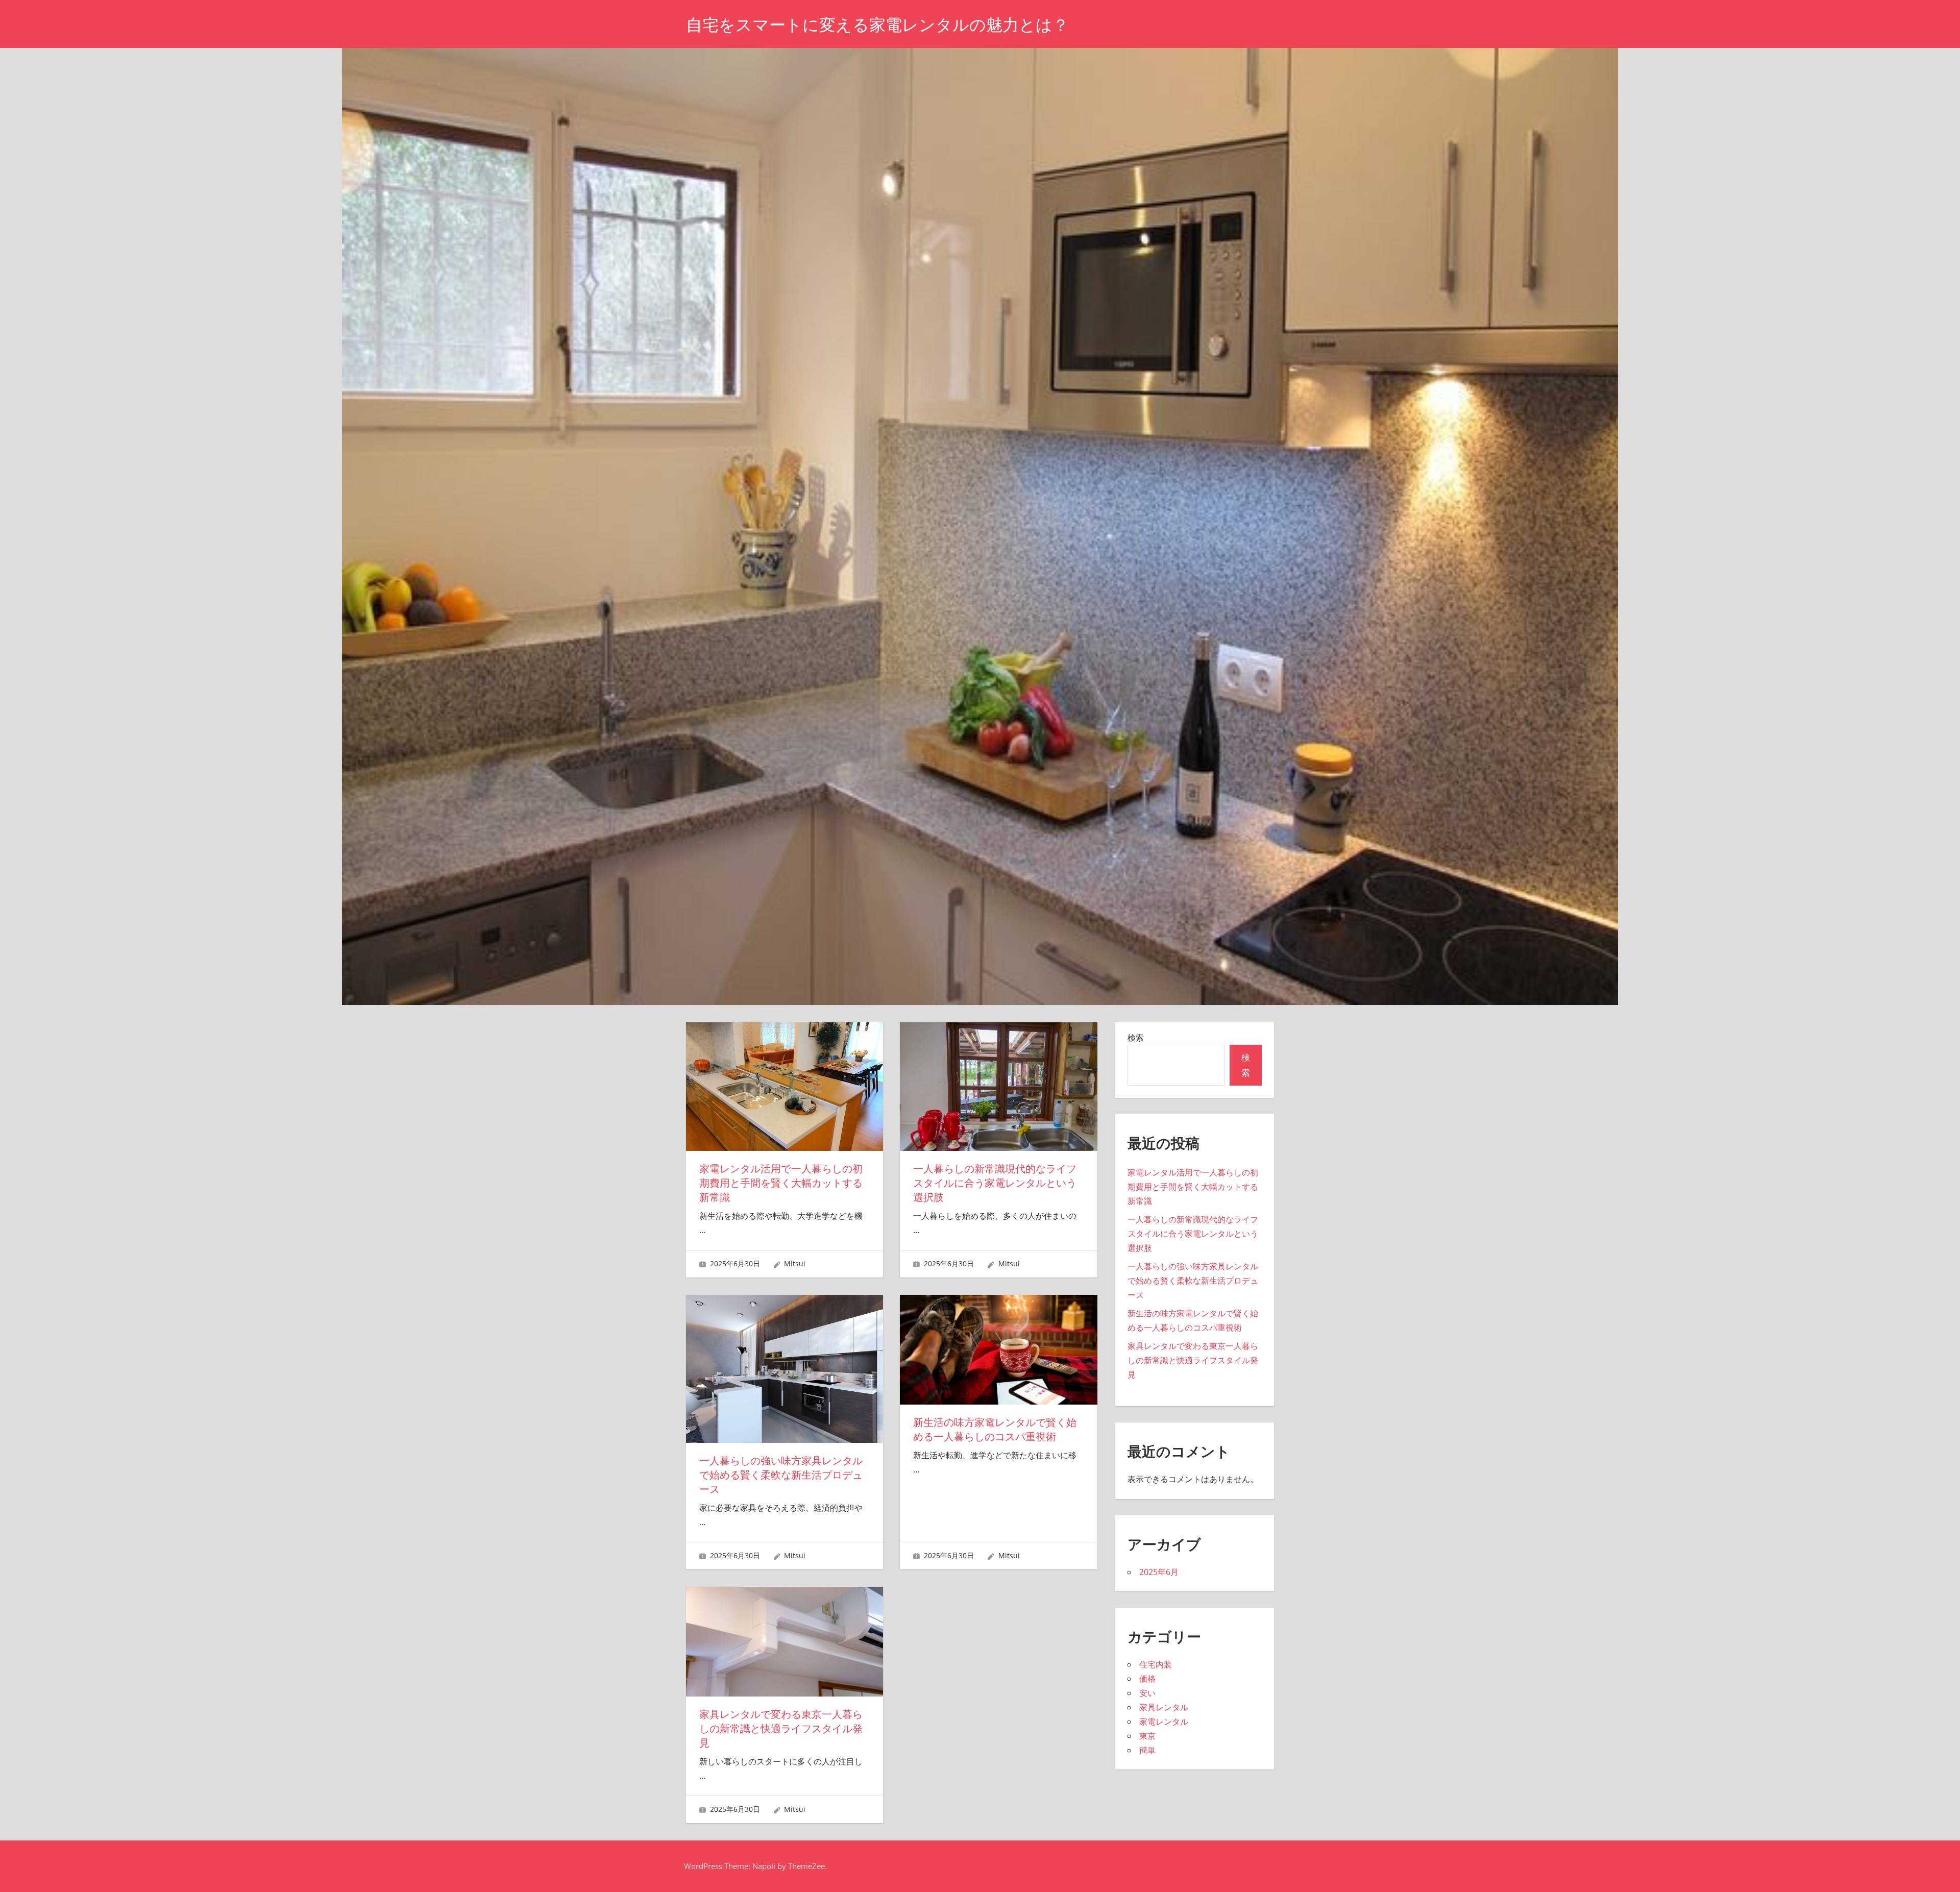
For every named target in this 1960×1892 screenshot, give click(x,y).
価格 (1147, 1679)
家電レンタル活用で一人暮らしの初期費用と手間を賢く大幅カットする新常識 (781, 1183)
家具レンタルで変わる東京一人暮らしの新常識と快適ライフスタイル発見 (781, 1729)
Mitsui (795, 1263)
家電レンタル (1164, 1722)
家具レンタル (1164, 1707)
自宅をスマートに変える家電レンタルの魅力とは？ (877, 25)
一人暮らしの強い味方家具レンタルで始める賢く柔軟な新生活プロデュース (781, 1475)
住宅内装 (1156, 1664)
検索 (1136, 1038)
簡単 (1147, 1750)
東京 (1147, 1736)
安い (1147, 1693)
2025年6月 (1159, 1572)
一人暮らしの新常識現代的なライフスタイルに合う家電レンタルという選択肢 (995, 1183)
